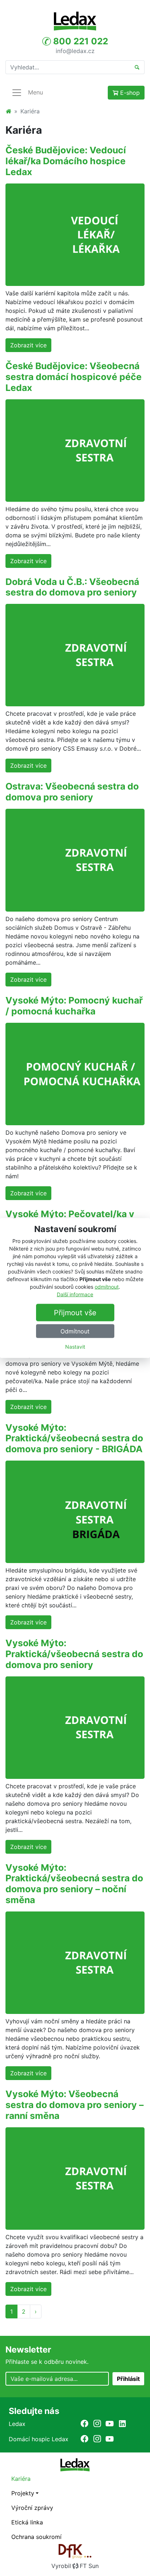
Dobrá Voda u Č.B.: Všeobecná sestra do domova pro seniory (72, 587)
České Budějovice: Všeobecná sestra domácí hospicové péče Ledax (74, 377)
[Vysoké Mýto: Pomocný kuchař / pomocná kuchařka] (75, 1073)
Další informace (75, 1294)
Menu (35, 92)
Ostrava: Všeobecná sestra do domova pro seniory (72, 792)
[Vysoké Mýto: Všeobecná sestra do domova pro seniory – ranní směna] (75, 2178)
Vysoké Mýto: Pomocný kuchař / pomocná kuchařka (74, 1006)
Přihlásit (128, 2379)
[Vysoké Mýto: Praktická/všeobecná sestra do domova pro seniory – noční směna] (75, 1962)
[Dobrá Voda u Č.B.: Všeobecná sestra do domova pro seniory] (75, 655)
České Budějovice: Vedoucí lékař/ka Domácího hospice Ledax (66, 161)
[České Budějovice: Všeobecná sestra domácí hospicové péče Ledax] (75, 450)
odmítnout (107, 1286)
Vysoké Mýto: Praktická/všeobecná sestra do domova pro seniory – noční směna (74, 1884)
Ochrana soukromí (36, 2537)
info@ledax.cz (75, 51)
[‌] (84, 2423)
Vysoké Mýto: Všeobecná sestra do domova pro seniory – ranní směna (74, 2105)
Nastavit (75, 1346)
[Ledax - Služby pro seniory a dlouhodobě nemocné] (8, 111)
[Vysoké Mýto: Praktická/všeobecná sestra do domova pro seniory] (75, 1727)
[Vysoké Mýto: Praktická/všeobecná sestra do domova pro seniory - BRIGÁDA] (75, 1511)
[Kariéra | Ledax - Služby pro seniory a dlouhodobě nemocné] (75, 21)
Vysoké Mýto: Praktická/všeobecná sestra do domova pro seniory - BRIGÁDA (74, 1438)
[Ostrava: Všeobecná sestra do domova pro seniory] (75, 860)
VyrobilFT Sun (75, 2566)
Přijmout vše (75, 1312)
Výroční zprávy (32, 2508)
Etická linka (27, 2522)
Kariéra (21, 2479)
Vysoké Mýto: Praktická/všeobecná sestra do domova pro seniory (74, 1654)
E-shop (129, 93)
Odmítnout (75, 1331)
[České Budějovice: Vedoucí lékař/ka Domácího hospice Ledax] (75, 234)
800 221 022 (80, 41)
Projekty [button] (23, 2493)
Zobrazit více (28, 345)
